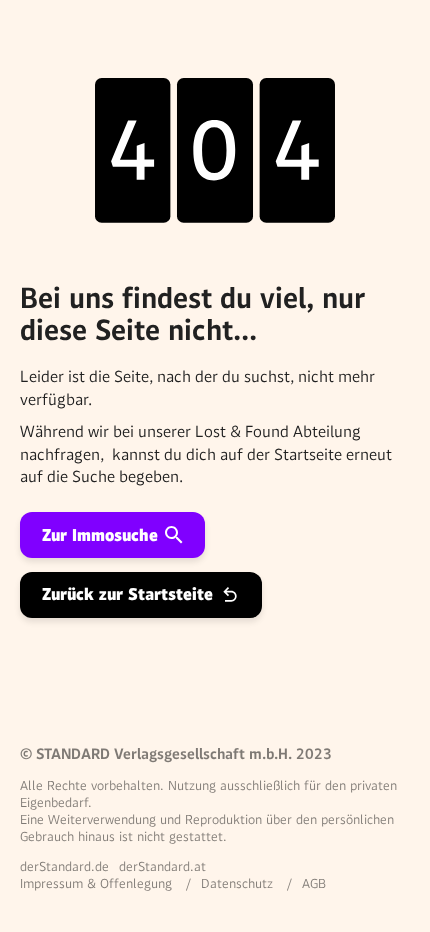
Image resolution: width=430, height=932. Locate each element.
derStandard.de (64, 866)
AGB (314, 883)
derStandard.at (162, 866)
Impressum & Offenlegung (96, 883)
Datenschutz (237, 883)
